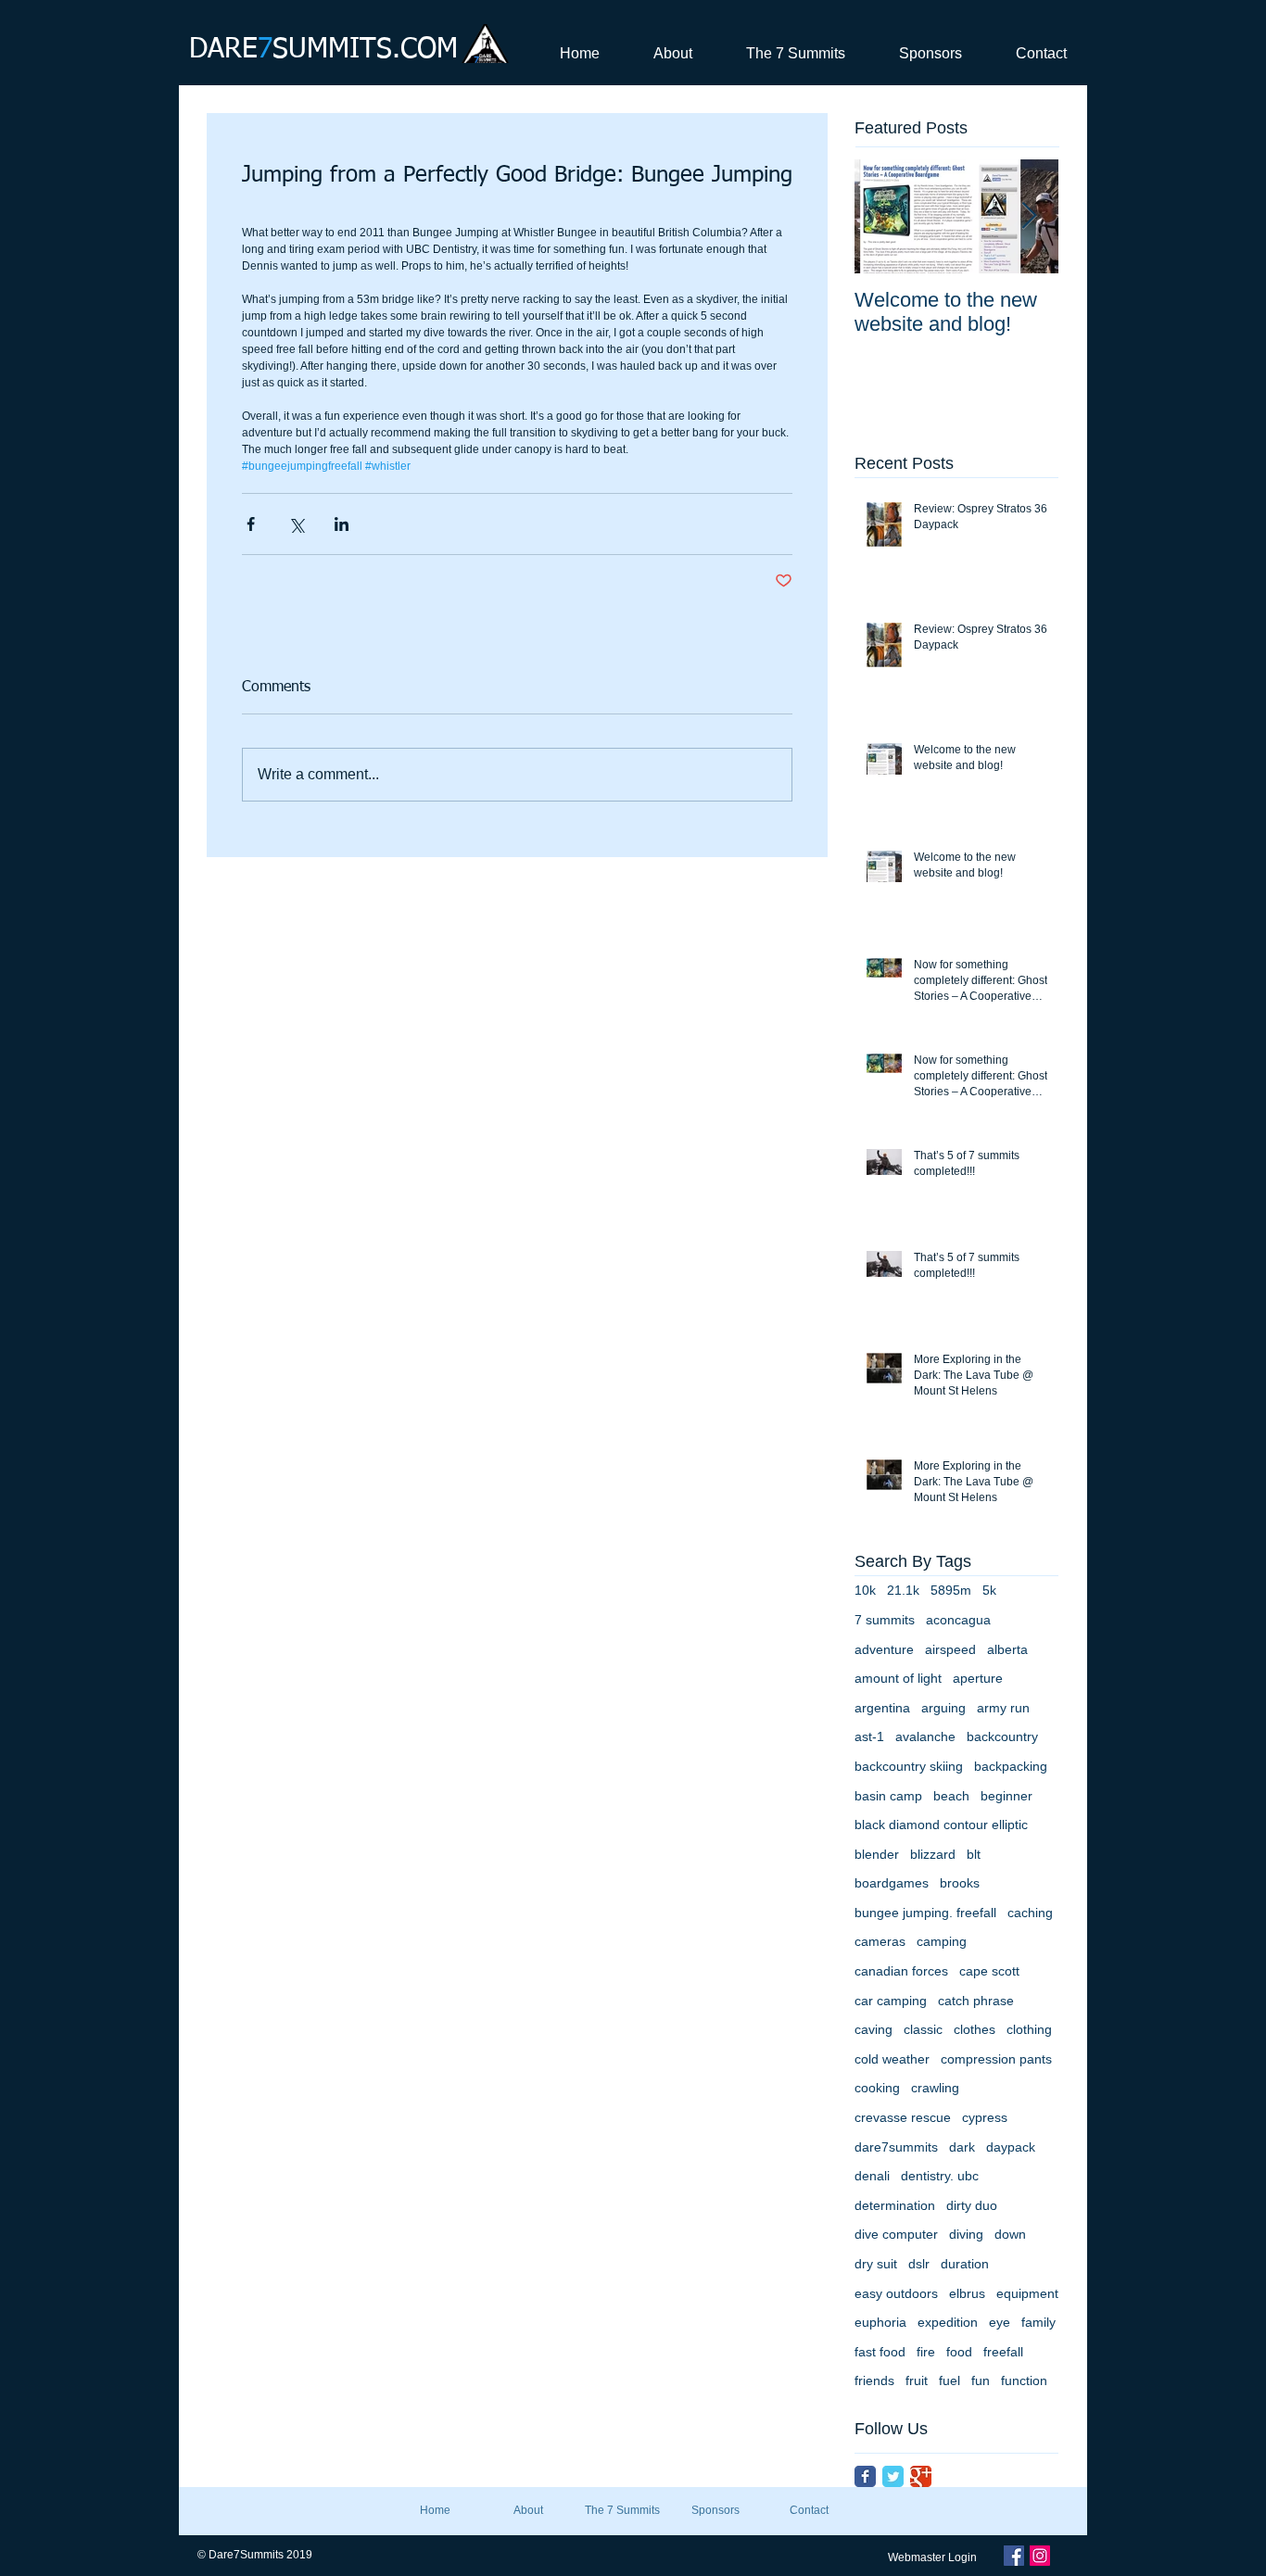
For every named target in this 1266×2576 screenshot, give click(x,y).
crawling (935, 2088)
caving (874, 2029)
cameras (880, 1941)
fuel (949, 2380)
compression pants (996, 2059)
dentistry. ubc (940, 2176)
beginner (1006, 1796)
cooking (877, 2088)
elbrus (967, 2293)
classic (923, 2029)
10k (865, 1590)
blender (877, 1854)
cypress (985, 2117)
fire (926, 2352)
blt (974, 1854)
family (1038, 2322)
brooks (960, 1883)
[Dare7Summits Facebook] (1014, 2556)
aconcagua (958, 1620)
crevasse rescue (903, 2117)
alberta (1007, 1649)
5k (989, 1590)
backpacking (1011, 1766)
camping (942, 1941)
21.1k (903, 1590)
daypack (1011, 2147)
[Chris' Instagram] (1040, 2556)
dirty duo (972, 2205)
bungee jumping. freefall (925, 1913)
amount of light (898, 1678)
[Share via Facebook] (251, 524)
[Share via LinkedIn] (342, 524)
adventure (884, 1649)
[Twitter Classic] (893, 2476)
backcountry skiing (909, 1766)
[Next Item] (1029, 216)
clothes (975, 2029)
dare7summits (896, 2147)
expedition (948, 2322)
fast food (880, 2352)
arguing (943, 1708)
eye (1000, 2322)
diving (966, 2234)
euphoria (880, 2322)
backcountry (1002, 1736)
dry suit (876, 2264)
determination (895, 2205)
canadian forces (901, 1971)
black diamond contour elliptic (941, 1825)
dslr (919, 2264)
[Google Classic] (921, 2476)
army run (1003, 1708)
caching (1030, 1913)
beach (951, 1796)
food (959, 2352)
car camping (891, 2001)
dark (962, 2147)
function (1024, 2380)
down (1010, 2234)
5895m (951, 1590)
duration (965, 2264)
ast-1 (869, 1736)
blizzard (933, 1854)
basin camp (888, 1796)
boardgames (892, 1883)
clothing (1029, 2029)
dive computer (896, 2234)
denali (872, 2176)
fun (981, 2380)
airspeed (950, 1649)
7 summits (885, 1620)
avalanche (925, 1736)
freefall (1003, 2352)
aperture (978, 1678)
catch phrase (976, 2001)
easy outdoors (896, 2293)
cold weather (892, 2059)
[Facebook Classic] (865, 2476)
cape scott (989, 1971)
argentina (882, 1708)
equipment (1027, 2293)
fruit (917, 2380)
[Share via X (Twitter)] (296, 524)
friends (874, 2380)
